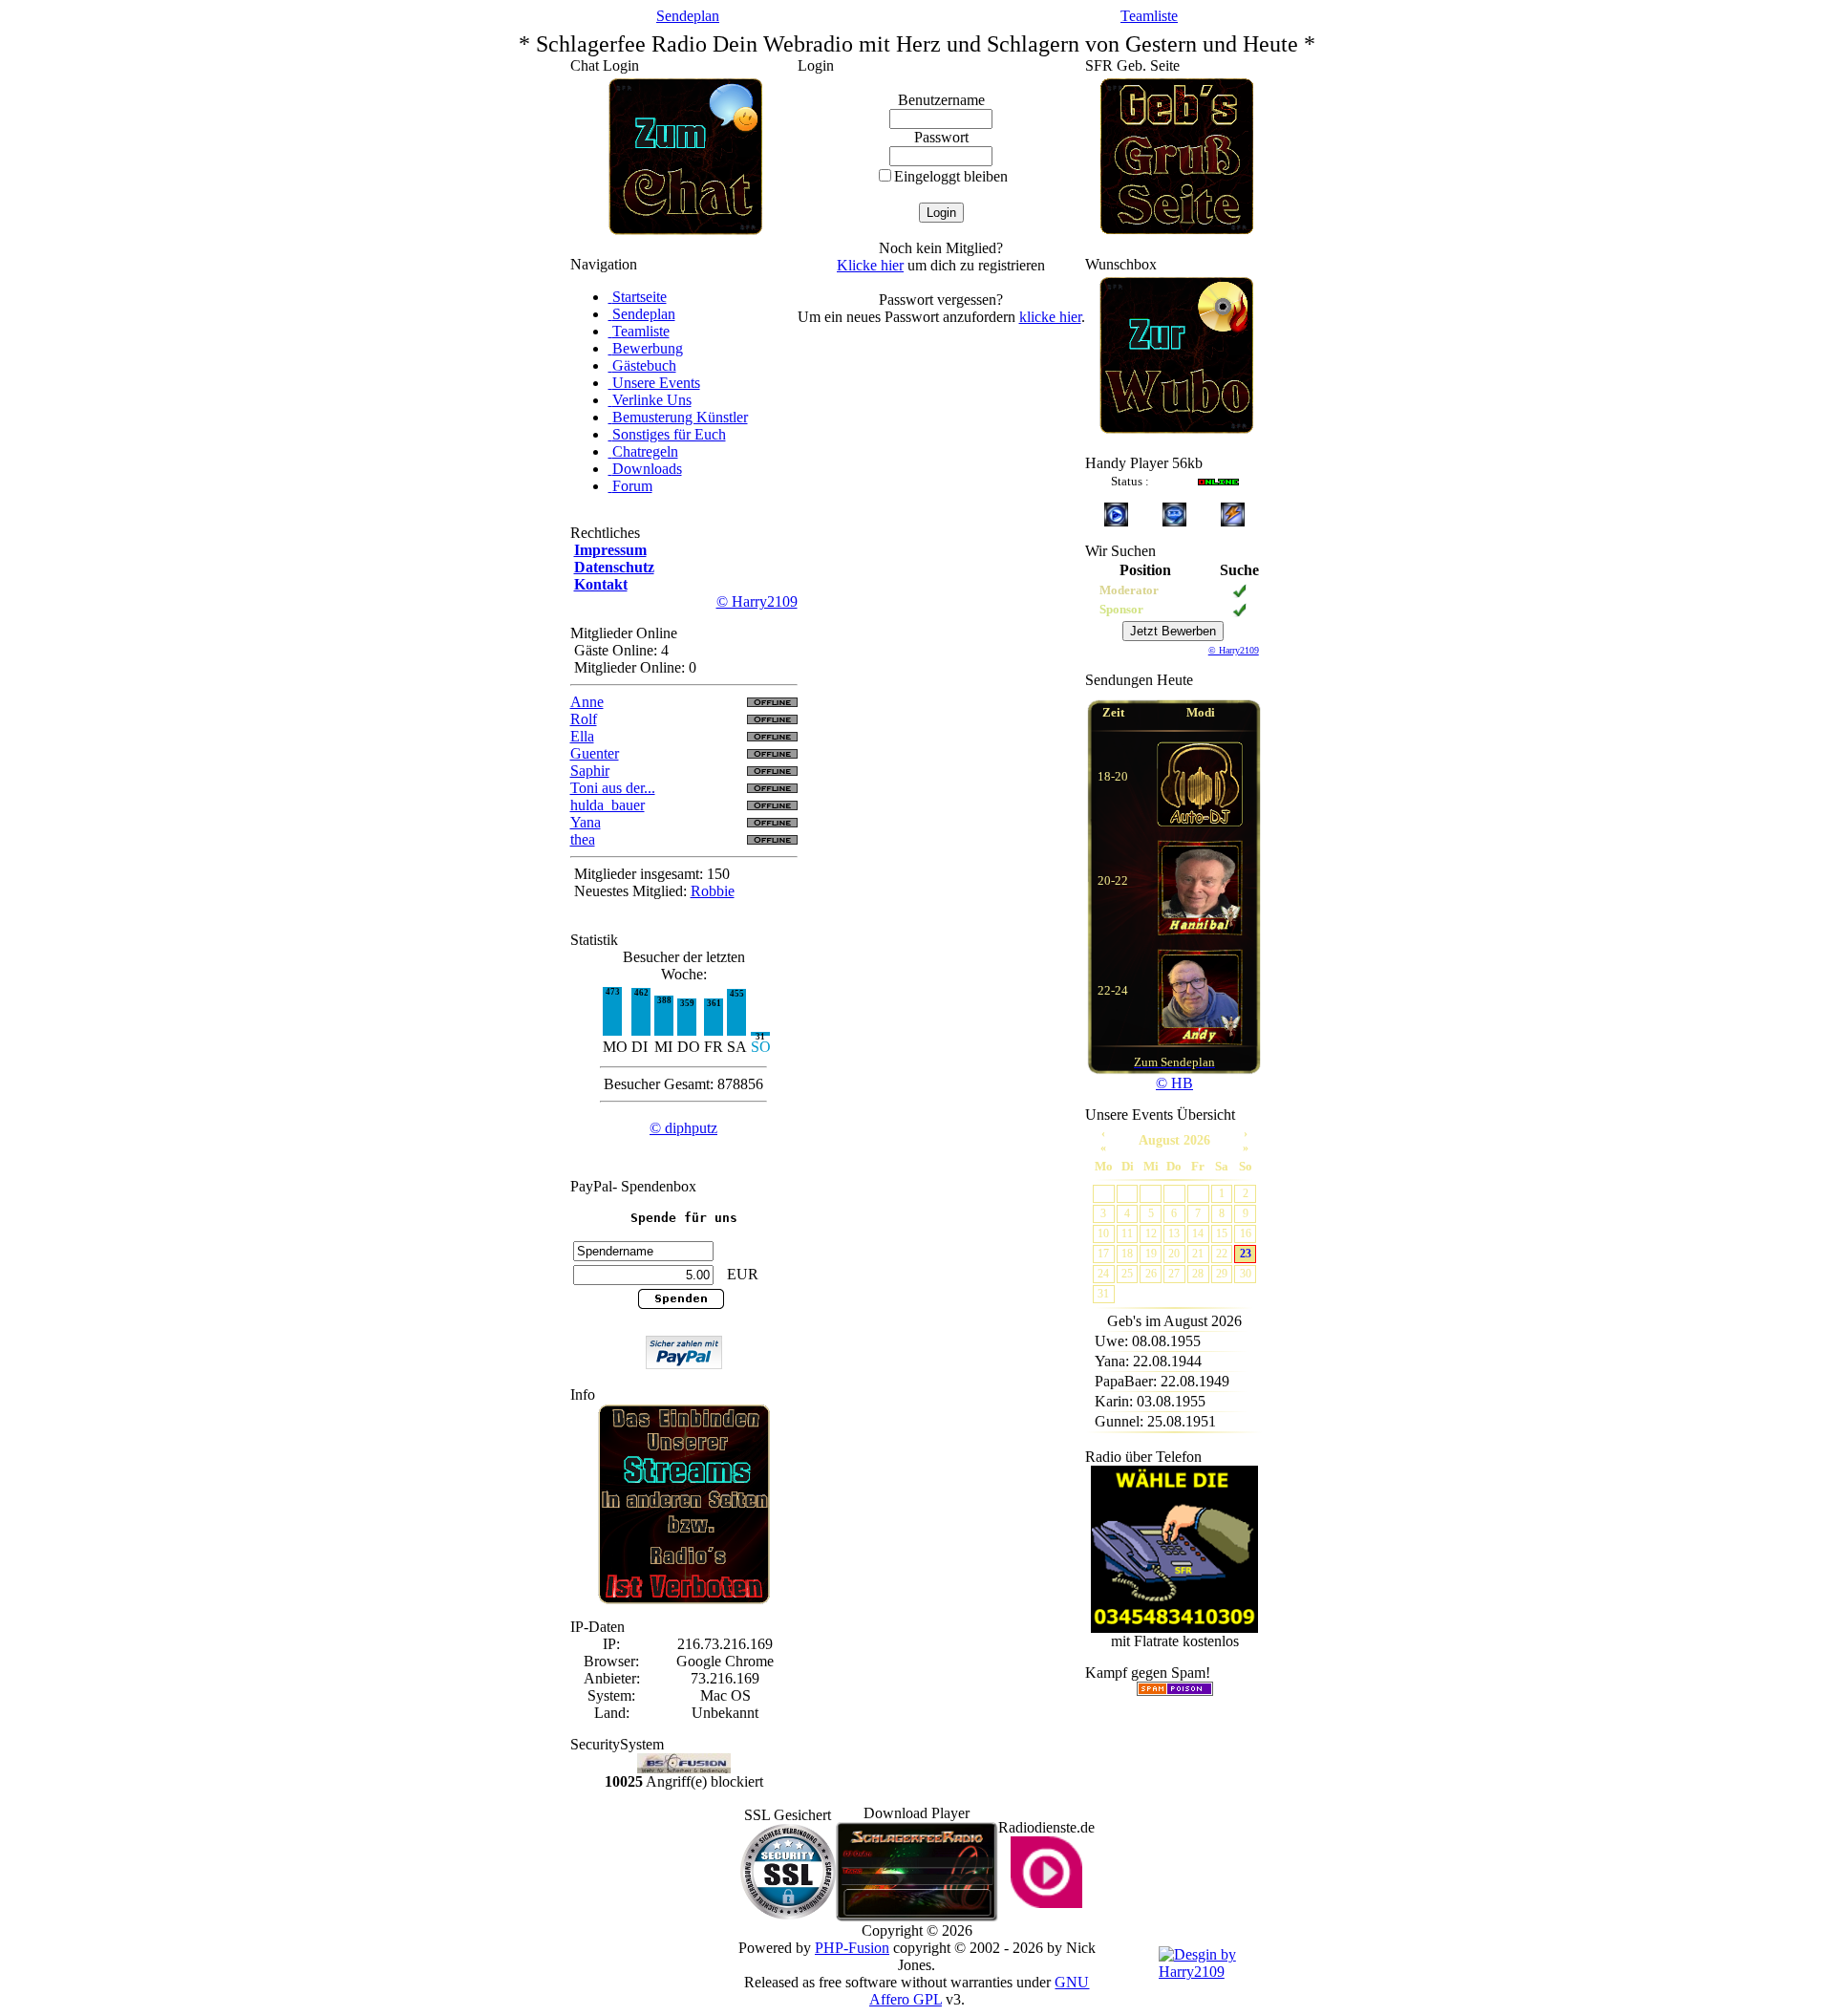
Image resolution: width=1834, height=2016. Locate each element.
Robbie (713, 891)
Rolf (584, 719)
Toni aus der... (613, 788)
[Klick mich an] (1199, 888)
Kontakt (601, 584)
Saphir (590, 771)
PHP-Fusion (852, 1948)
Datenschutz (614, 567)
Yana (586, 822)
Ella (582, 736)
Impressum (610, 550)
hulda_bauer (608, 805)
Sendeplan (688, 16)
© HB (1174, 1083)
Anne (587, 702)
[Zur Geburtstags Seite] (1176, 229)
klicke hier (1050, 317)
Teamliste (1149, 16)
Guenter (595, 753)
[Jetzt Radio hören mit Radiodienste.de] (1046, 1903)
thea (583, 839)
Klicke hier (870, 265)
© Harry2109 (757, 601)
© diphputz (683, 1128)
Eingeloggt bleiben (951, 176)
